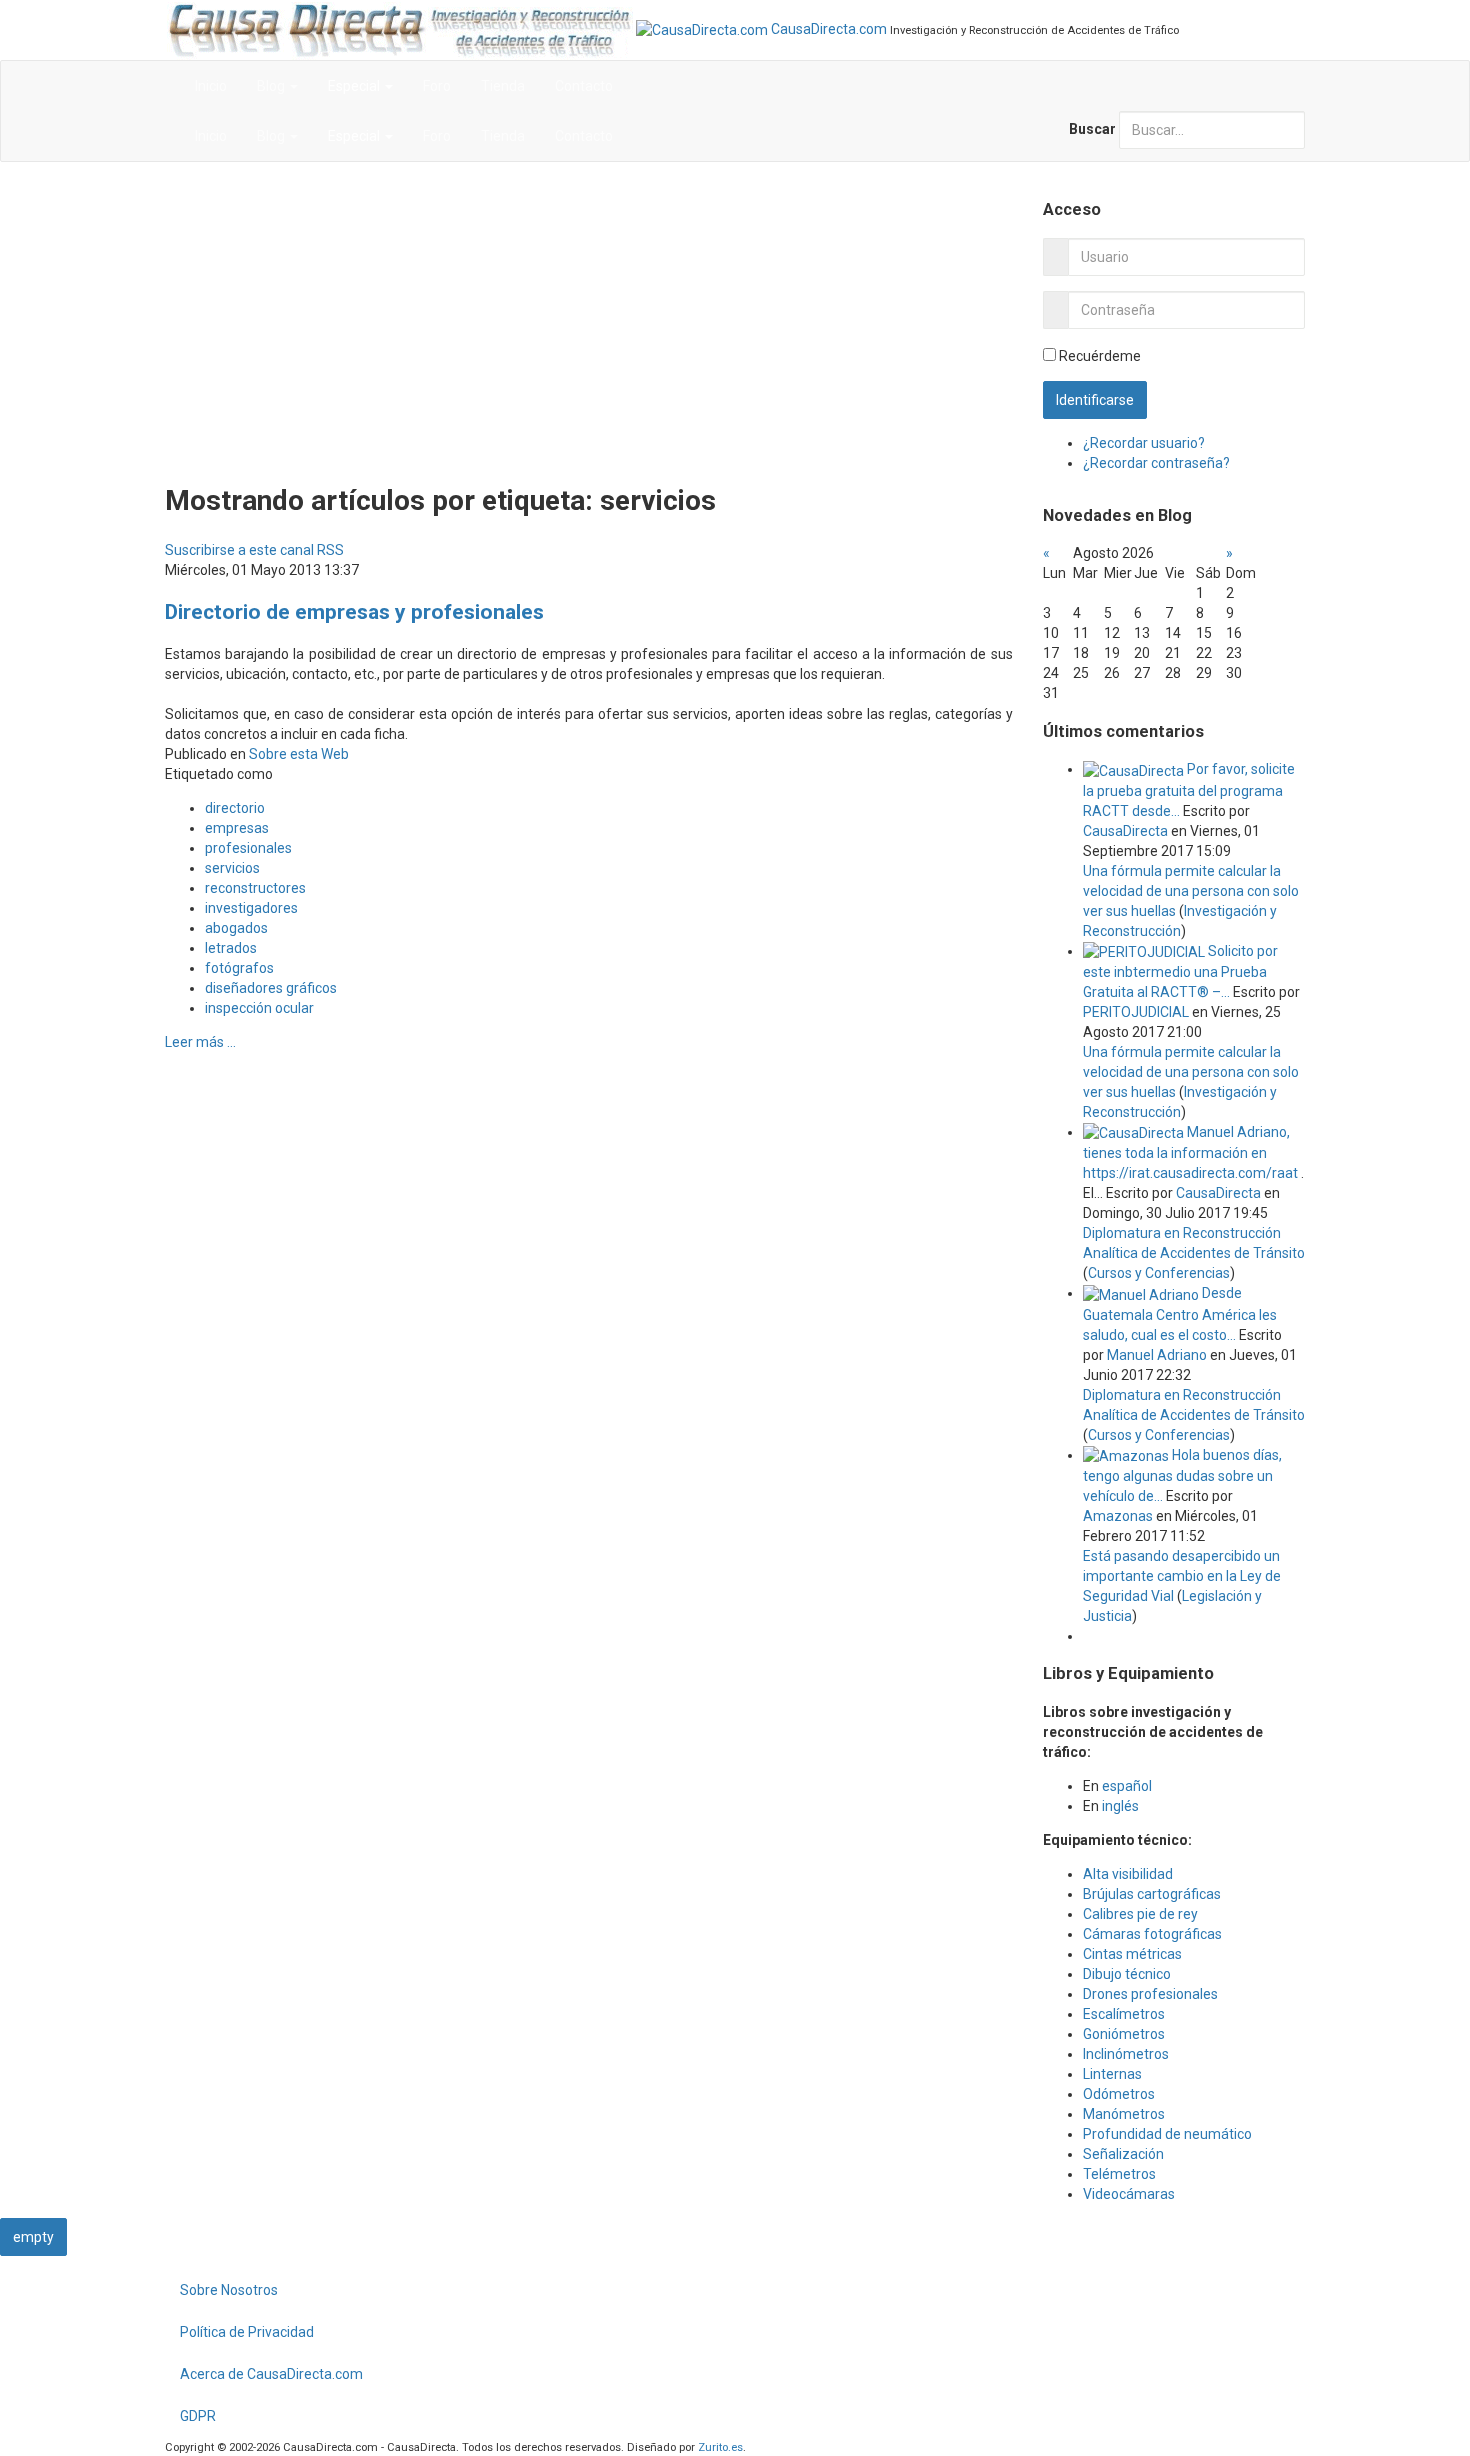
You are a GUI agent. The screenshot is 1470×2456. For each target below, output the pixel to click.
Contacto (584, 86)
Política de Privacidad (247, 2332)
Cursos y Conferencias (1159, 1273)
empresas (237, 828)
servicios (232, 868)
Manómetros (1124, 2114)
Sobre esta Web (299, 754)
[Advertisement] (589, 322)
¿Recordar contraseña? (1156, 463)
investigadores (251, 908)
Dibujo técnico (1127, 1974)
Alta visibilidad (1128, 1874)
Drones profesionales (1150, 1994)
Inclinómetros (1126, 2054)
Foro (437, 86)
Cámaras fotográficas (1152, 1934)
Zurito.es (720, 2447)
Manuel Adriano (1157, 1355)
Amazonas (1118, 1516)
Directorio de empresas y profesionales (354, 612)
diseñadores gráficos (271, 988)
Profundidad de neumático (1167, 2134)
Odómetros (1119, 2094)
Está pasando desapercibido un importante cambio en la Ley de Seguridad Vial (1182, 1576)
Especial (355, 86)
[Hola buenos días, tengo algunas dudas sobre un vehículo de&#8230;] (1127, 1455)
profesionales (248, 848)
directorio (235, 808)
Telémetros (1119, 2174)
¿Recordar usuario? (1144, 443)
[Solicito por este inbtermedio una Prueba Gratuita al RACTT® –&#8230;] (1145, 951)
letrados (231, 948)
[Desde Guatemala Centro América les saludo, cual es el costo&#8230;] (1142, 1293)
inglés (1120, 1806)
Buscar (1092, 129)
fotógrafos (239, 968)
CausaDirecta (1125, 831)
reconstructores (255, 888)
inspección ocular (259, 1008)
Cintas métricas (1132, 1954)
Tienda (503, 86)
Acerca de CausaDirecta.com (271, 2374)
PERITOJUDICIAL (1136, 1012)
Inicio (211, 86)
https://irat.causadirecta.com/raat (1190, 1173)
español (1127, 1786)
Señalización (1123, 2154)
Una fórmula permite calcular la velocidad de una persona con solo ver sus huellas (1191, 891)
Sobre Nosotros (229, 2290)
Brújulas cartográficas (1152, 1894)
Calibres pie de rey (1140, 1914)
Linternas (1112, 2074)
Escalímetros (1124, 2014)
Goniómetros (1124, 2034)
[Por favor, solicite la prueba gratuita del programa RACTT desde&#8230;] (1135, 769)
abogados (236, 928)
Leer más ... (200, 1042)
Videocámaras (1129, 2194)
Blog (272, 86)
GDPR (198, 2416)
